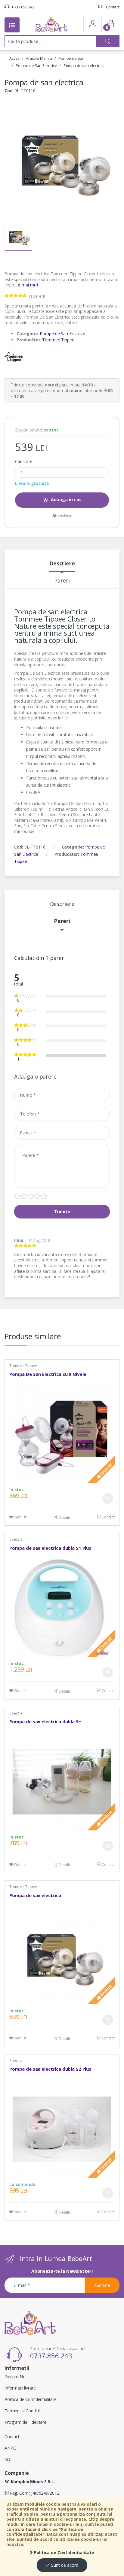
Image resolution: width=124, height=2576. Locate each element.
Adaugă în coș (108, 1498)
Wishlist (64, 516)
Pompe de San (71, 58)
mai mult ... (32, 285)
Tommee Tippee (58, 340)
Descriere (62, 564)
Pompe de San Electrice (36, 65)
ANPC (10, 2448)
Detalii (64, 1517)
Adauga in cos (66, 499)
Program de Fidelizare (25, 2422)
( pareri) (37, 296)
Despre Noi (15, 2376)
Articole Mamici (39, 58)
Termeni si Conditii (22, 2411)
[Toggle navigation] (12, 25)
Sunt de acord (64, 2565)
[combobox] (51, 41)
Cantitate (24, 462)
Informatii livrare (20, 2388)
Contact (112, 7)
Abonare (102, 2285)
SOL (9, 2459)
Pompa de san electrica (84, 65)
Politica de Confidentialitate (64, 2552)
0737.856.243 (23, 7)
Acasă (14, 58)
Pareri (62, 581)
